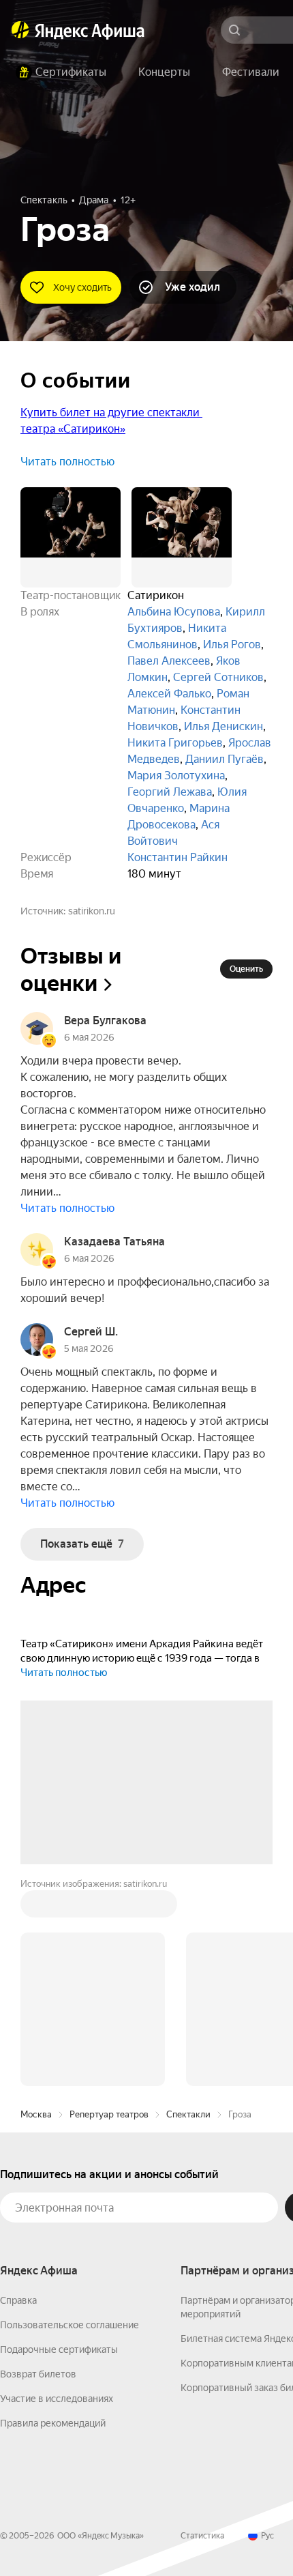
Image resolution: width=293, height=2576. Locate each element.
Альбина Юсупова (174, 612)
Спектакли (188, 1908)
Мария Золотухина (176, 776)
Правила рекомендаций (53, 2216)
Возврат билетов (38, 2167)
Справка (18, 2094)
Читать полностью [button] (67, 462)
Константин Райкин (178, 857)
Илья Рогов (232, 645)
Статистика (202, 2329)
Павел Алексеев (169, 661)
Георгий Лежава (170, 792)
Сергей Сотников (218, 677)
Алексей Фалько (169, 694)
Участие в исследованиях (57, 2192)
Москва (36, 1908)
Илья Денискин (223, 726)
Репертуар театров (109, 1908)
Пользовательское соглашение (70, 2118)
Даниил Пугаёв (225, 759)
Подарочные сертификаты (59, 2143)
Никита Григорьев (175, 743)
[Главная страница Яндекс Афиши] (20, 30)
